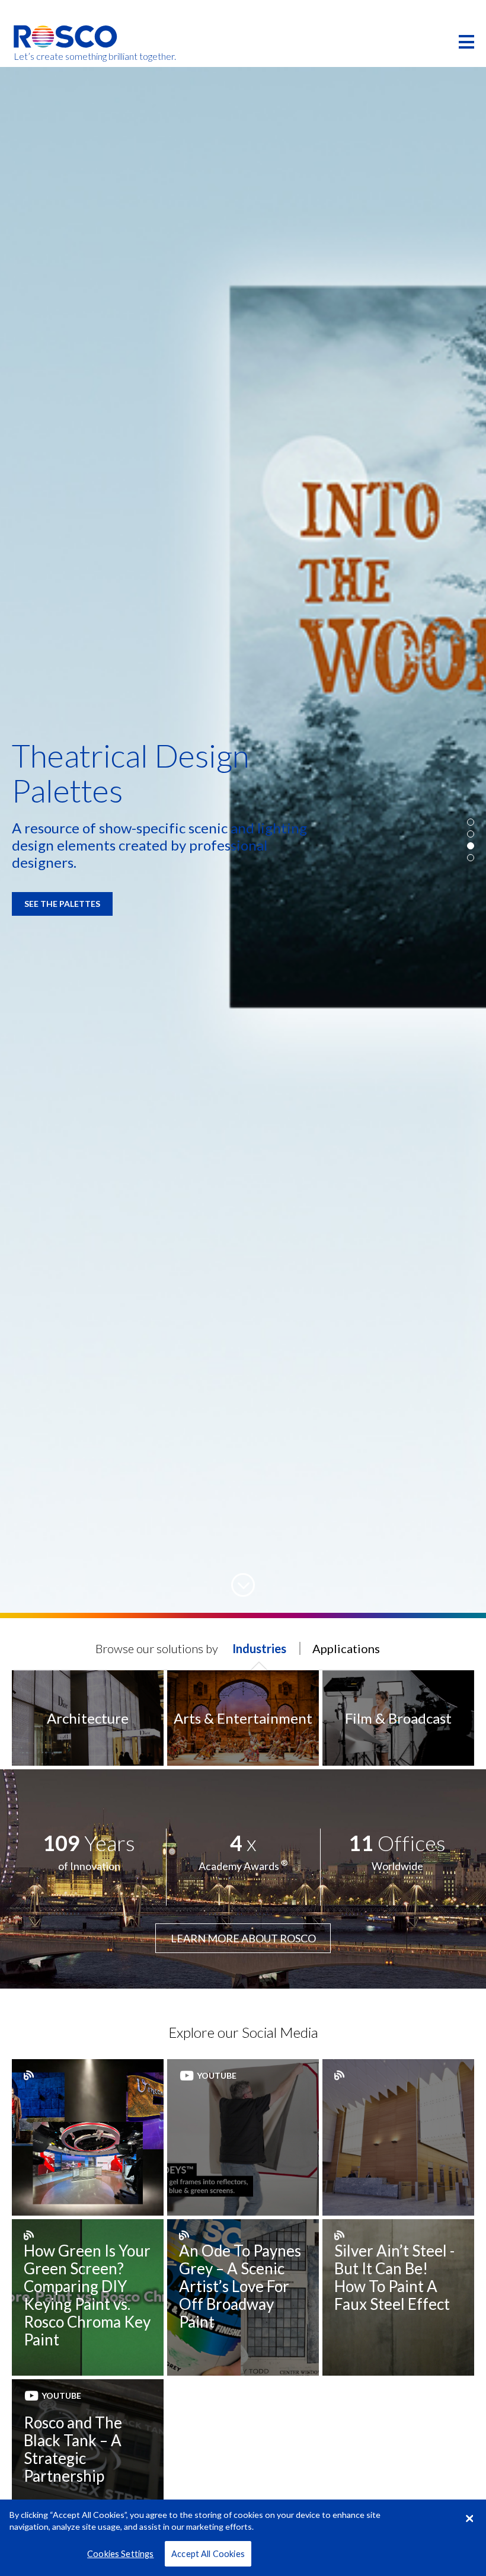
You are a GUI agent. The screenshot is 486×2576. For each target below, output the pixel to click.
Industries (259, 1648)
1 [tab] (471, 822)
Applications (346, 1648)
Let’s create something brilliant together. (66, 56)
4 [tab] (471, 858)
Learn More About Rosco (243, 1938)
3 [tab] (471, 846)
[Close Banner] (469, 2519)
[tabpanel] (243, 840)
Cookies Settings (120, 2554)
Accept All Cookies (208, 2554)
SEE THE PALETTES (62, 904)
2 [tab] (471, 834)
